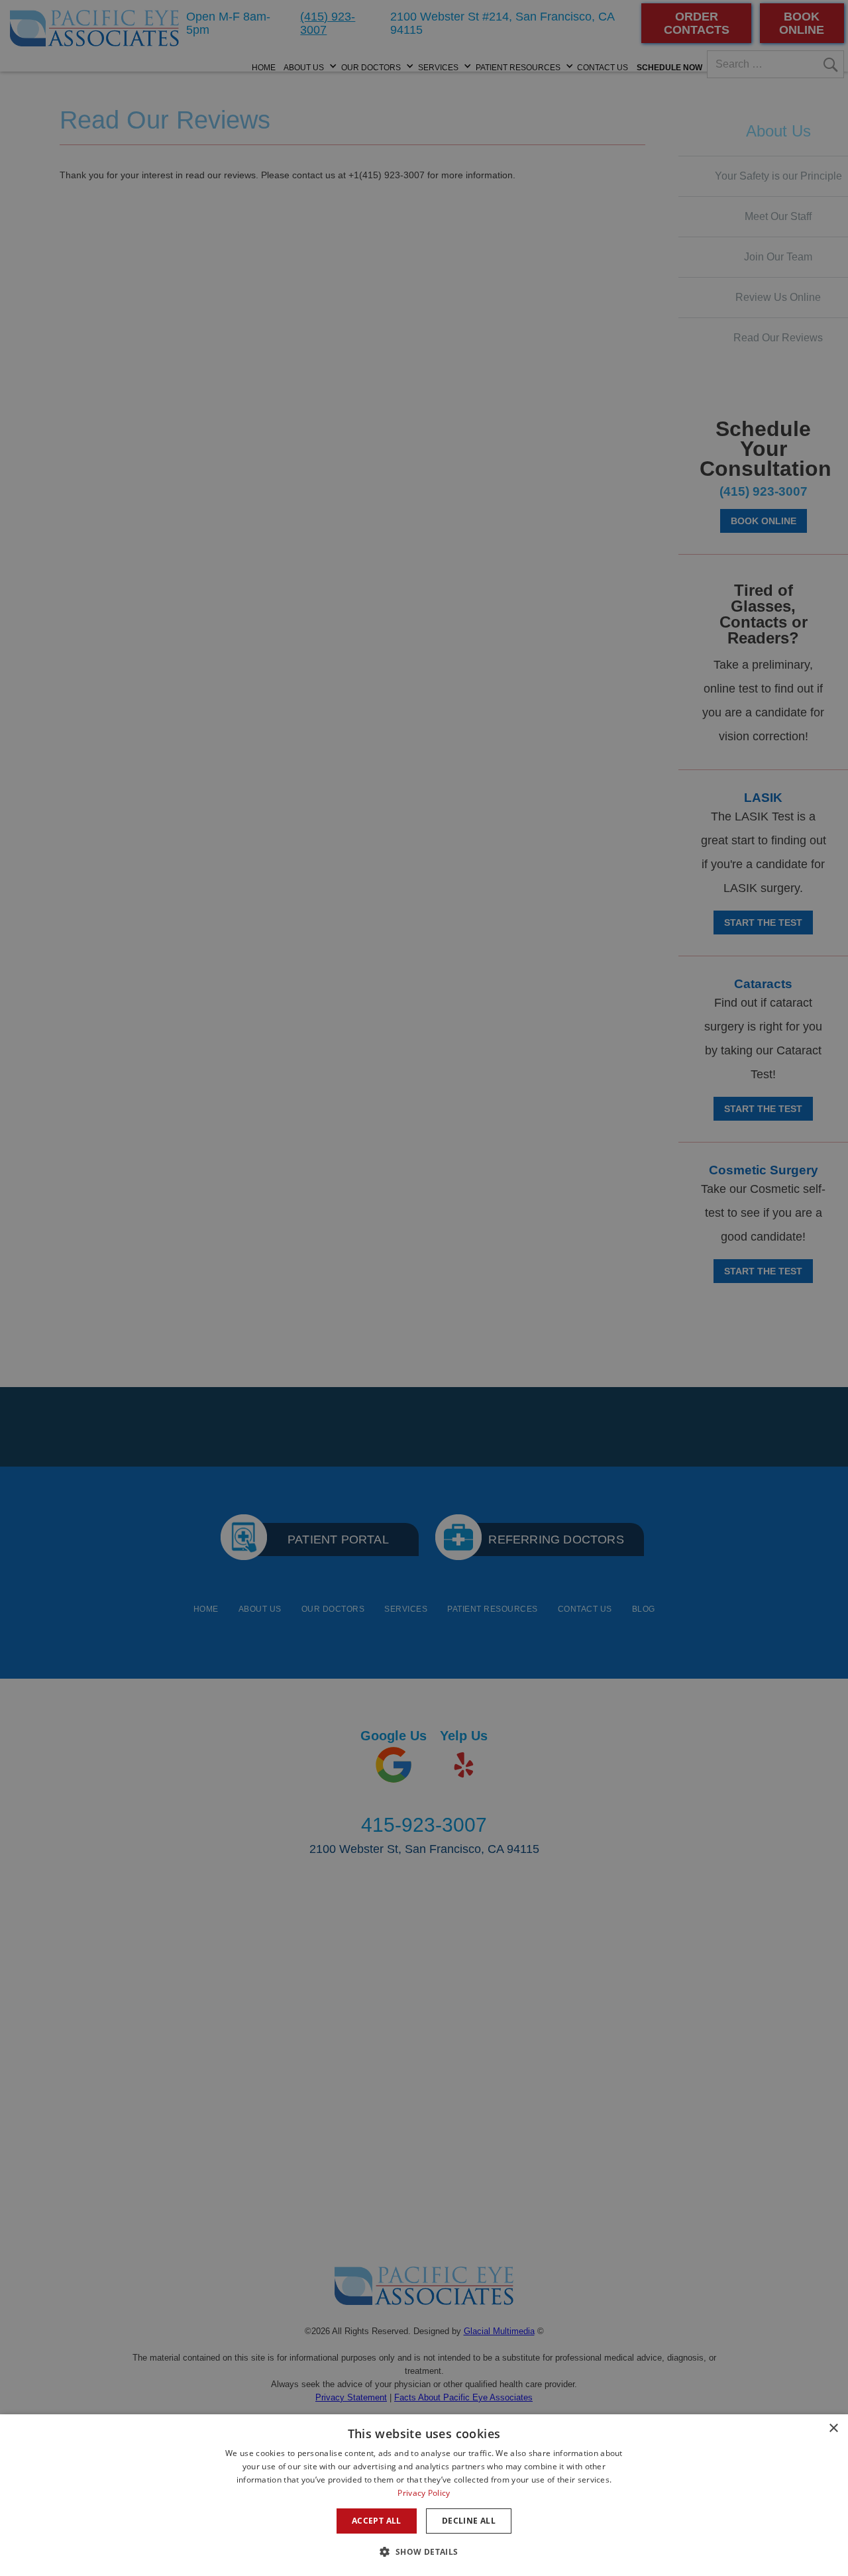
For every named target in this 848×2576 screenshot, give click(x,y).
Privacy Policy (424, 2493)
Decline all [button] (469, 2521)
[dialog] (424, 2495)
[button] (424, 2552)
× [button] (833, 2429)
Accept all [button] (377, 2521)
